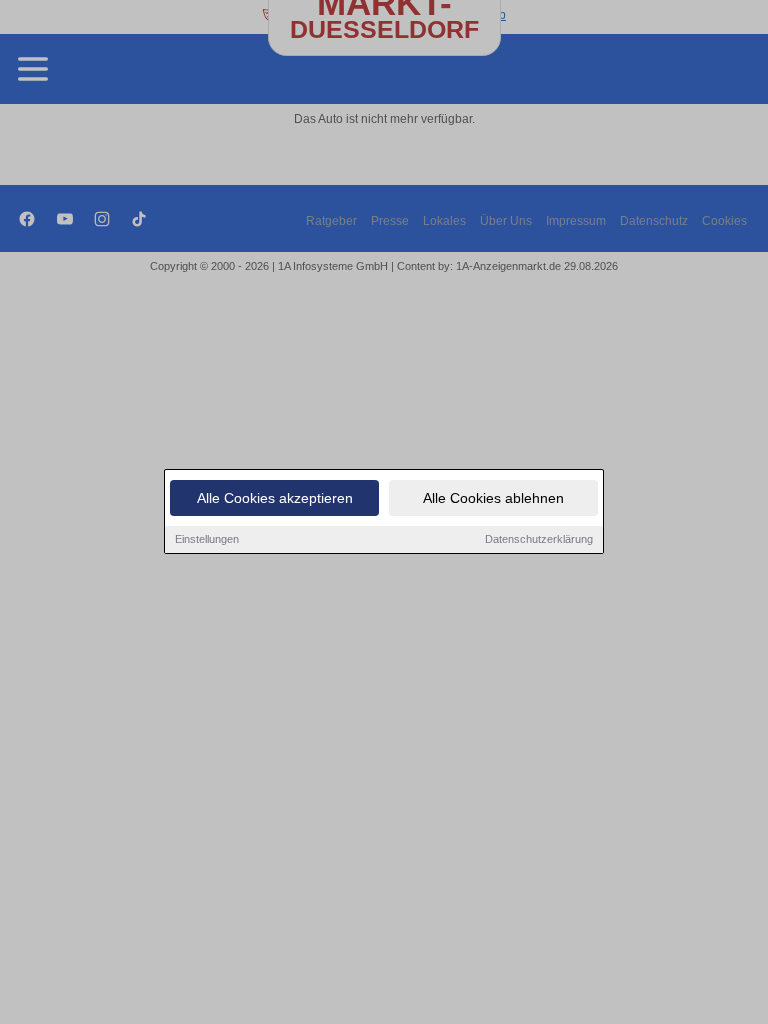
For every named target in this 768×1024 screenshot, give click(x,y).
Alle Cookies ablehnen (493, 498)
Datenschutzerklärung (539, 539)
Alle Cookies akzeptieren (275, 498)
